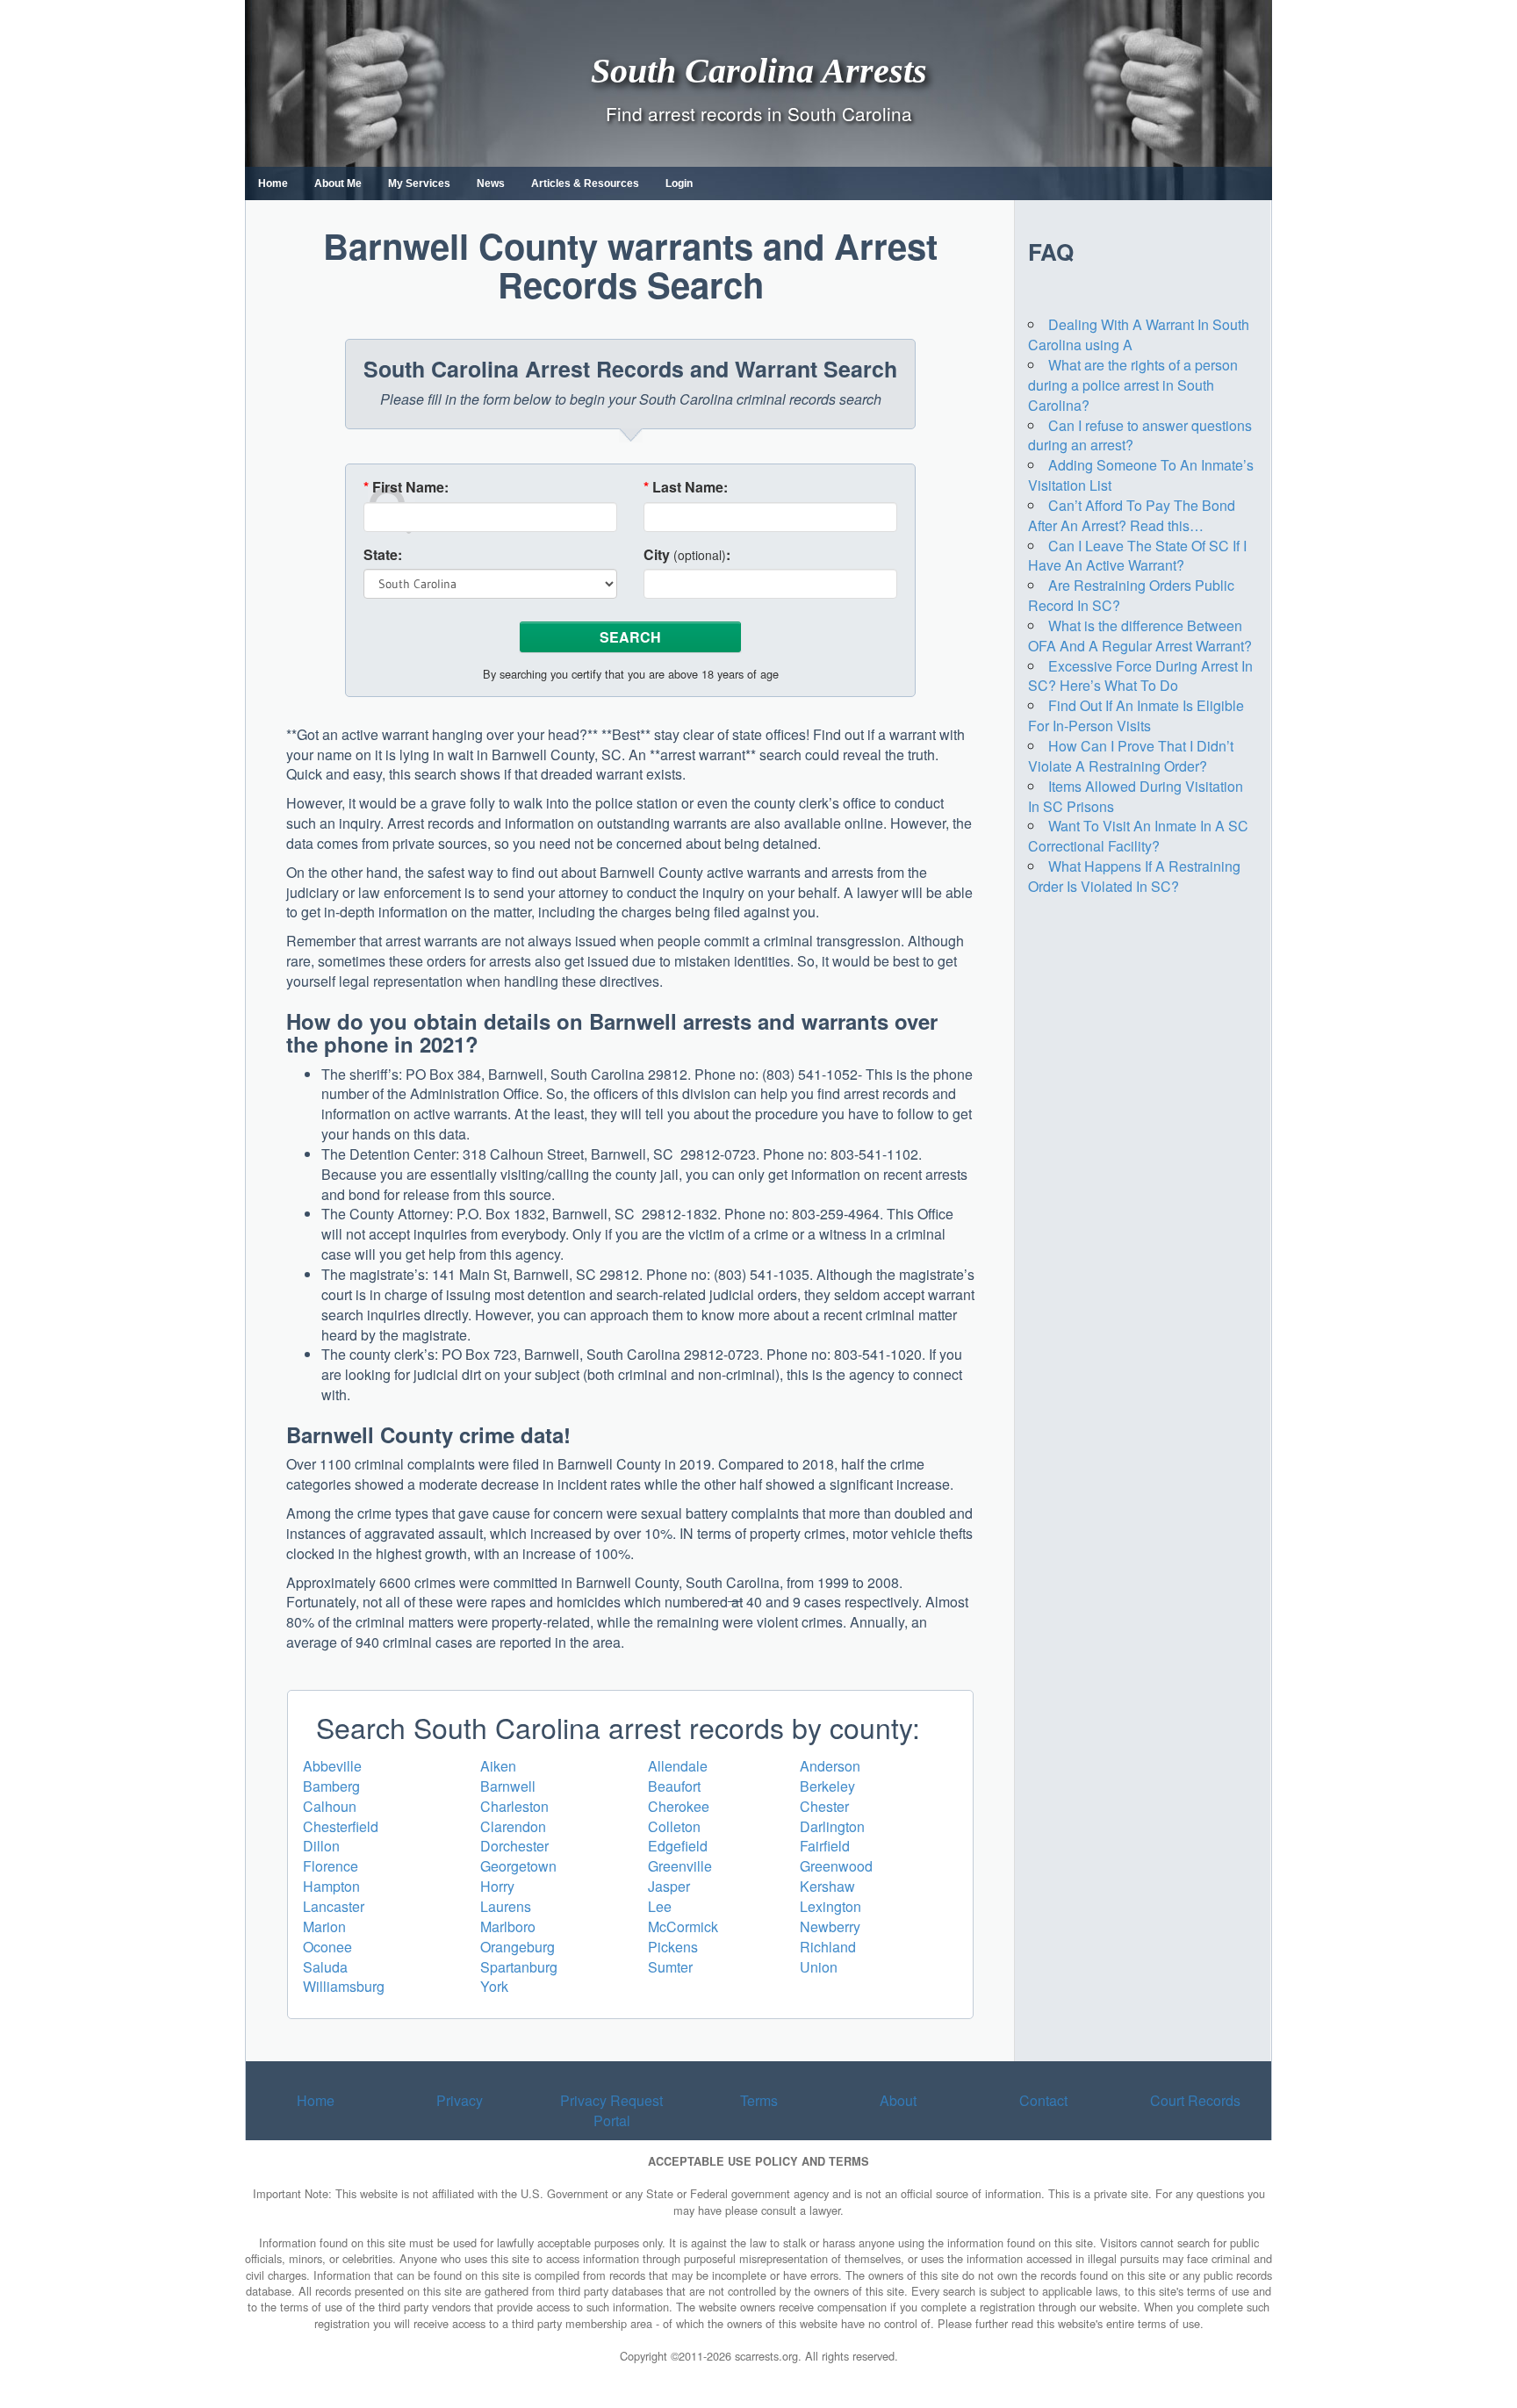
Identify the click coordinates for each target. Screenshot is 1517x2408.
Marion (324, 1926)
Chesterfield (341, 1826)
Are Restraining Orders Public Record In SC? (1131, 595)
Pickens (673, 1947)
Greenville (680, 1866)
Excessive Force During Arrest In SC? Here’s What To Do (1140, 676)
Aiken (498, 1766)
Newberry (830, 1926)
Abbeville (332, 1766)
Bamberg (331, 1786)
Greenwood (836, 1866)
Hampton (331, 1886)
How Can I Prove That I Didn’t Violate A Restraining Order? (1131, 756)
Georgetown (518, 1866)
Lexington (830, 1906)
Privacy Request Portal (611, 2110)
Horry (497, 1886)
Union (819, 1967)
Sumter (670, 1967)
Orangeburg (518, 1947)
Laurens (506, 1906)
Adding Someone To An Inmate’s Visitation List (1141, 475)
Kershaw (827, 1886)
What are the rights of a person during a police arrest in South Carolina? (1133, 385)
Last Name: (686, 487)
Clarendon (513, 1826)
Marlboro (508, 1926)
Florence (331, 1866)
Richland (828, 1947)
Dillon (321, 1846)
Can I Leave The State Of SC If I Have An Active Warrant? (1137, 556)
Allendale (678, 1766)
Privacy (460, 2100)
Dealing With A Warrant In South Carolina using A (1139, 334)
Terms (759, 2100)
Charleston (514, 1806)
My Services (419, 183)
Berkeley (827, 1786)
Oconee (327, 1947)
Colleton (674, 1826)
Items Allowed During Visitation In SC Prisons (1136, 796)
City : (687, 555)
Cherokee (679, 1806)
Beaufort (674, 1786)
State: (383, 555)
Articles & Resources (585, 183)
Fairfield (825, 1846)
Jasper (669, 1886)
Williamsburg (344, 1986)
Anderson (830, 1766)
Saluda (325, 1967)
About (898, 2100)
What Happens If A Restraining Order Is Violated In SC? (1134, 876)
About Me (338, 183)
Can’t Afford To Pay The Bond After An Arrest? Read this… (1132, 515)
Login (679, 183)
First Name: (406, 487)
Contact (1043, 2100)
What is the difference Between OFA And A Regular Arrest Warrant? (1140, 636)
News (491, 183)
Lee (660, 1906)
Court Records (1195, 2100)
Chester (824, 1806)
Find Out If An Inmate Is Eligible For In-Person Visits (1136, 715)
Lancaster (334, 1906)
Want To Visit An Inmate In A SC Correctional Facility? (1138, 836)
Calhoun (330, 1806)
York (494, 1986)
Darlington (832, 1826)
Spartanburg (519, 1967)
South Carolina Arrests (759, 70)
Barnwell (508, 1786)
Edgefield (678, 1846)
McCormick (683, 1926)
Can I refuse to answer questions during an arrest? (1140, 435)
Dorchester (514, 1846)
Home (273, 183)
